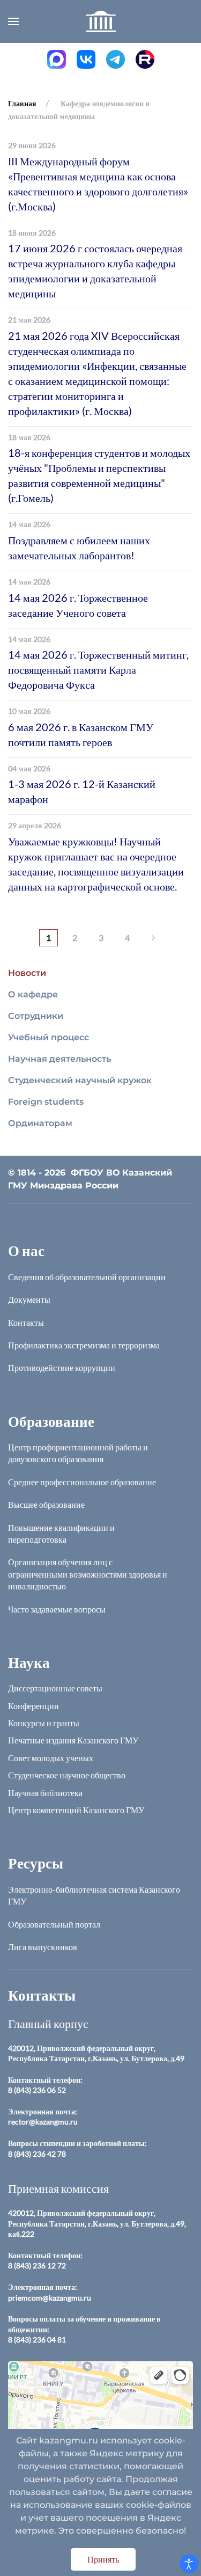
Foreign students (46, 1102)
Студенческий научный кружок (80, 1080)
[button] (13, 21)
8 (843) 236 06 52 (37, 2090)
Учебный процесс (49, 1037)
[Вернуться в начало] (101, 21)
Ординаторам (40, 1123)
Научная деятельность (59, 1059)
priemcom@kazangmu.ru (50, 2298)
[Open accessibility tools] (189, 2564)
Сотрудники (36, 1016)
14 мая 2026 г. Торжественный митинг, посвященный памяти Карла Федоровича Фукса (98, 669)
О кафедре (33, 994)
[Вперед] (153, 938)
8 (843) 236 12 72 (37, 2265)
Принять (103, 2559)
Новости (27, 973)
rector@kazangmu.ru (43, 2122)
